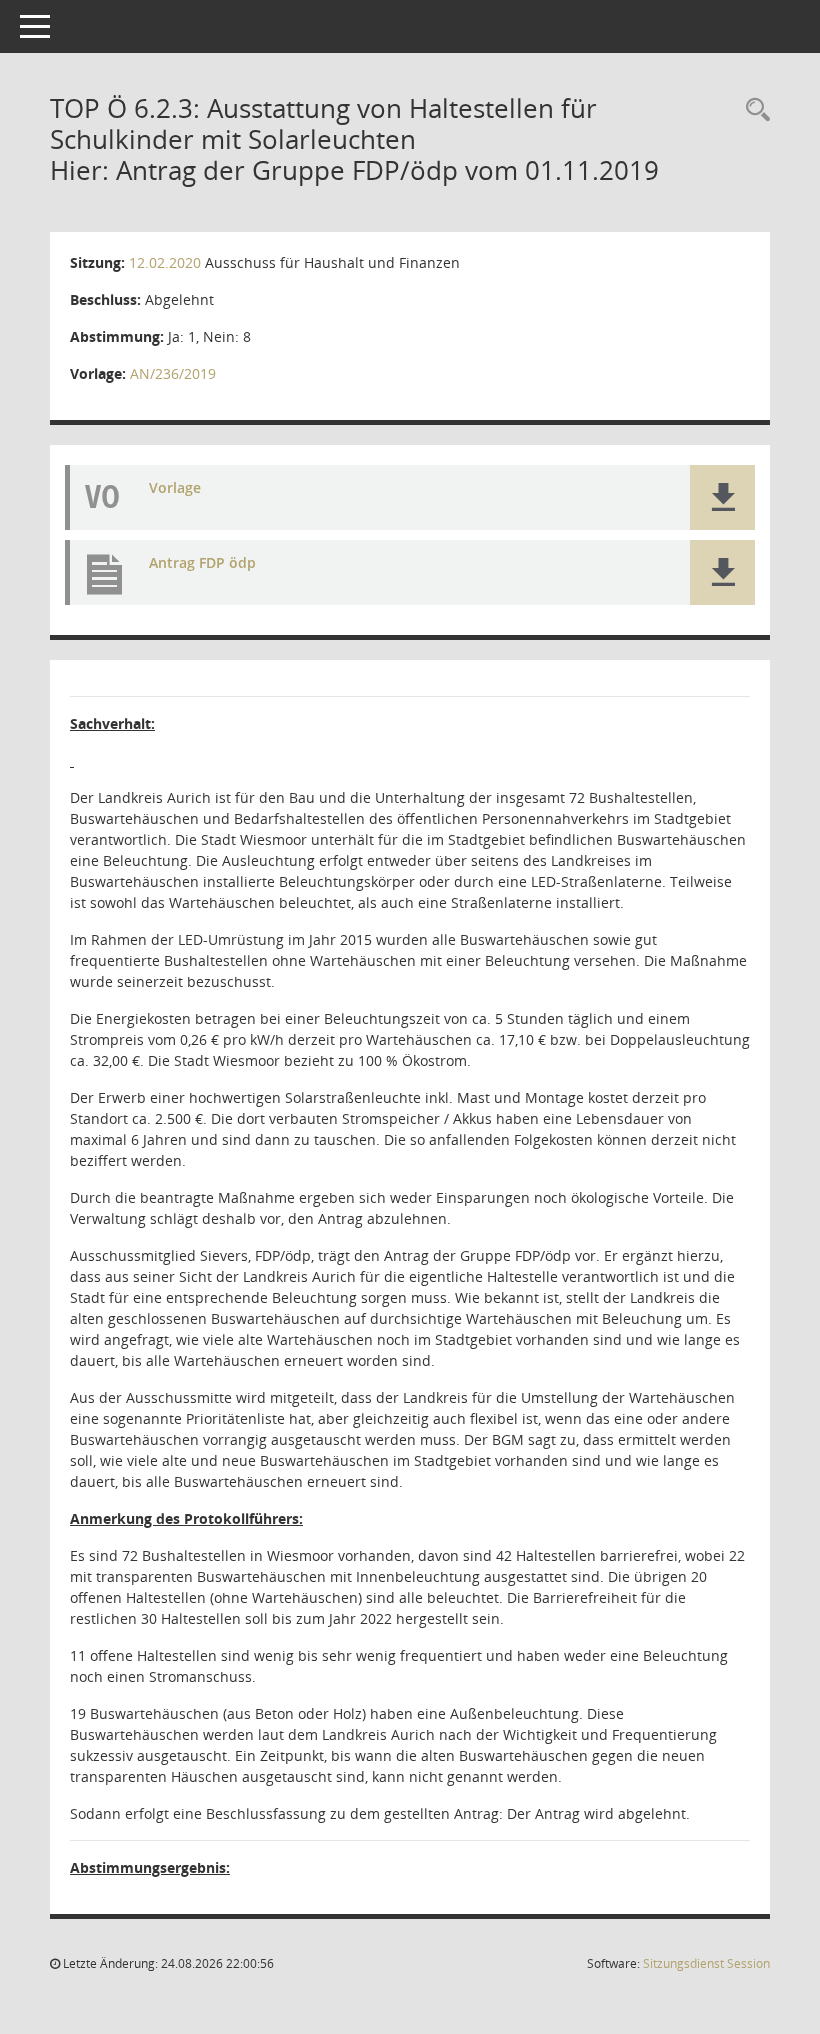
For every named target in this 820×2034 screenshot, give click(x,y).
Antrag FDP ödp (202, 562)
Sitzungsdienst (706, 1963)
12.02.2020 (165, 262)
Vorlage (175, 487)
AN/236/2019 (173, 373)
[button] (722, 497)
